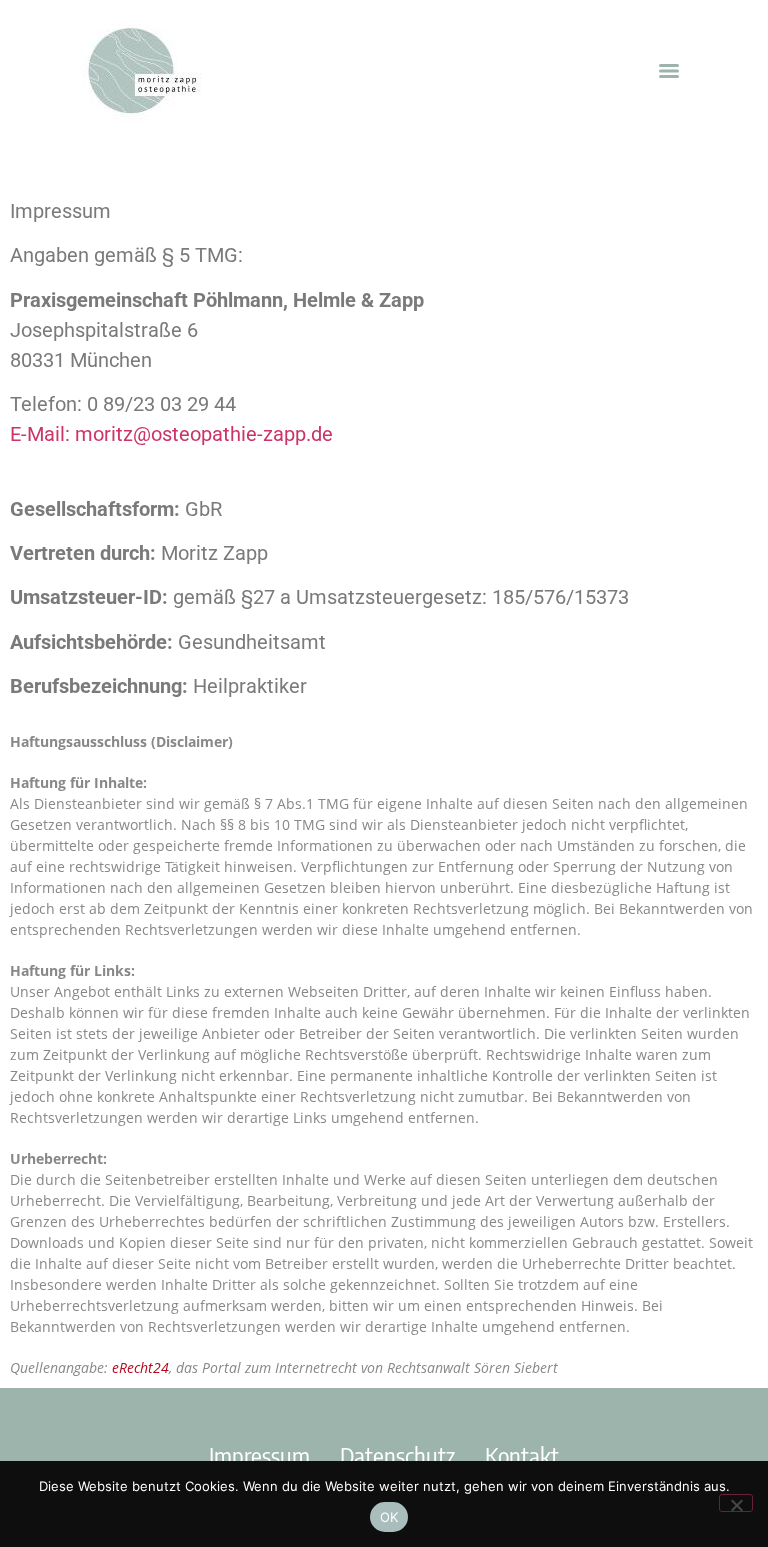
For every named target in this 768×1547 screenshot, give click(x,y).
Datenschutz (397, 1455)
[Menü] (669, 71)
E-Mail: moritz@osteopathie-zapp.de (171, 434)
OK (389, 1517)
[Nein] (736, 1503)
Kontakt (522, 1455)
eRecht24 (140, 1367)
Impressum (259, 1455)
